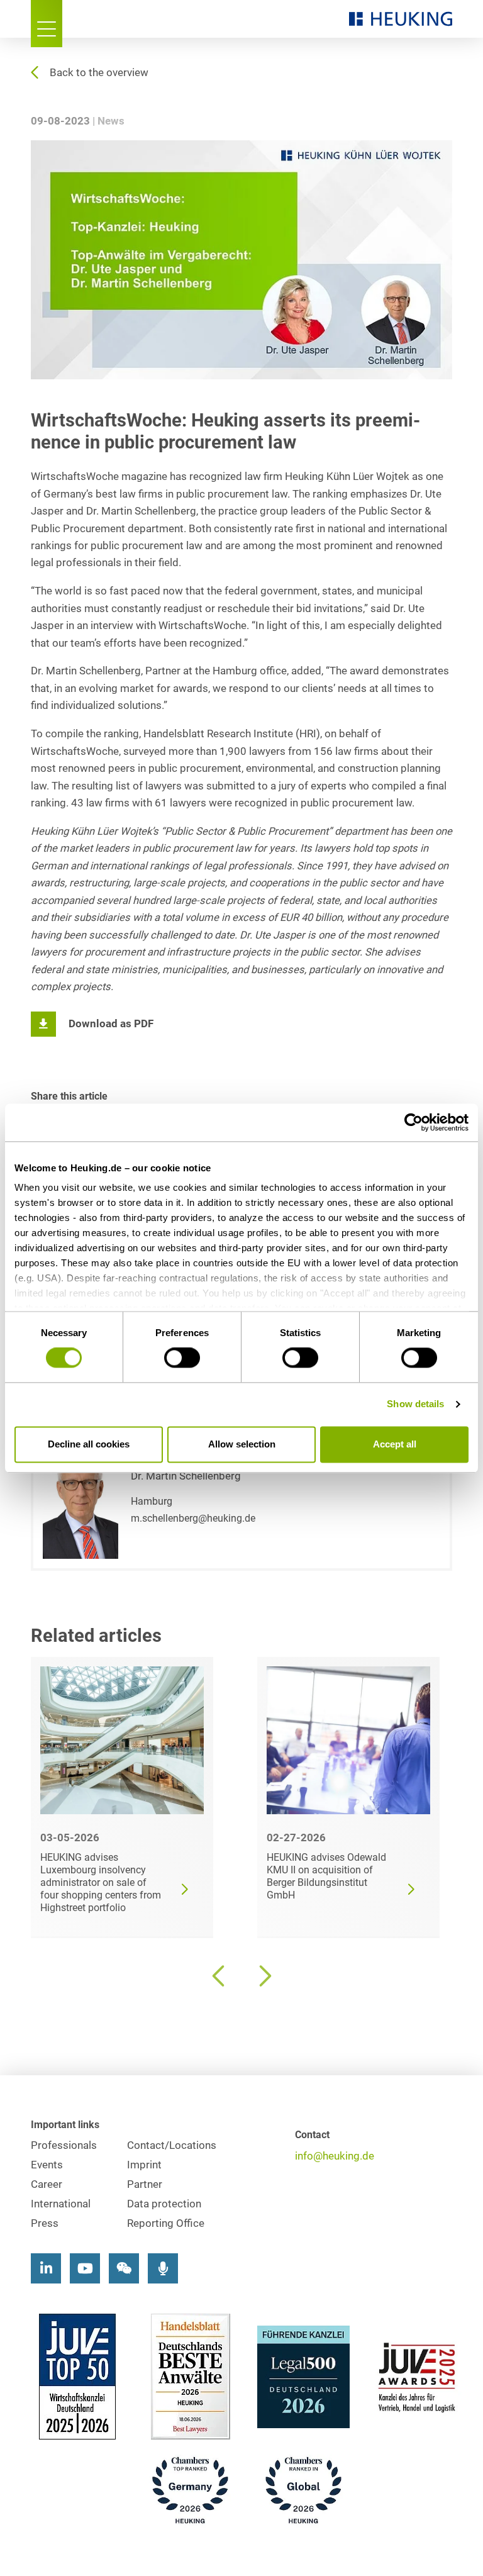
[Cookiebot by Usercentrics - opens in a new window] (414, 1122)
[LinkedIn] (46, 2268)
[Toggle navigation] (47, 24)
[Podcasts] (163, 2268)
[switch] (182, 1358)
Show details (415, 1404)
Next (264, 1976)
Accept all (395, 1444)
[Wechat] (124, 2268)
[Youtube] (85, 2268)
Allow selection (242, 1444)
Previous (219, 1976)
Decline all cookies (89, 1444)
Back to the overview (99, 73)
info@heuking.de (335, 2156)
